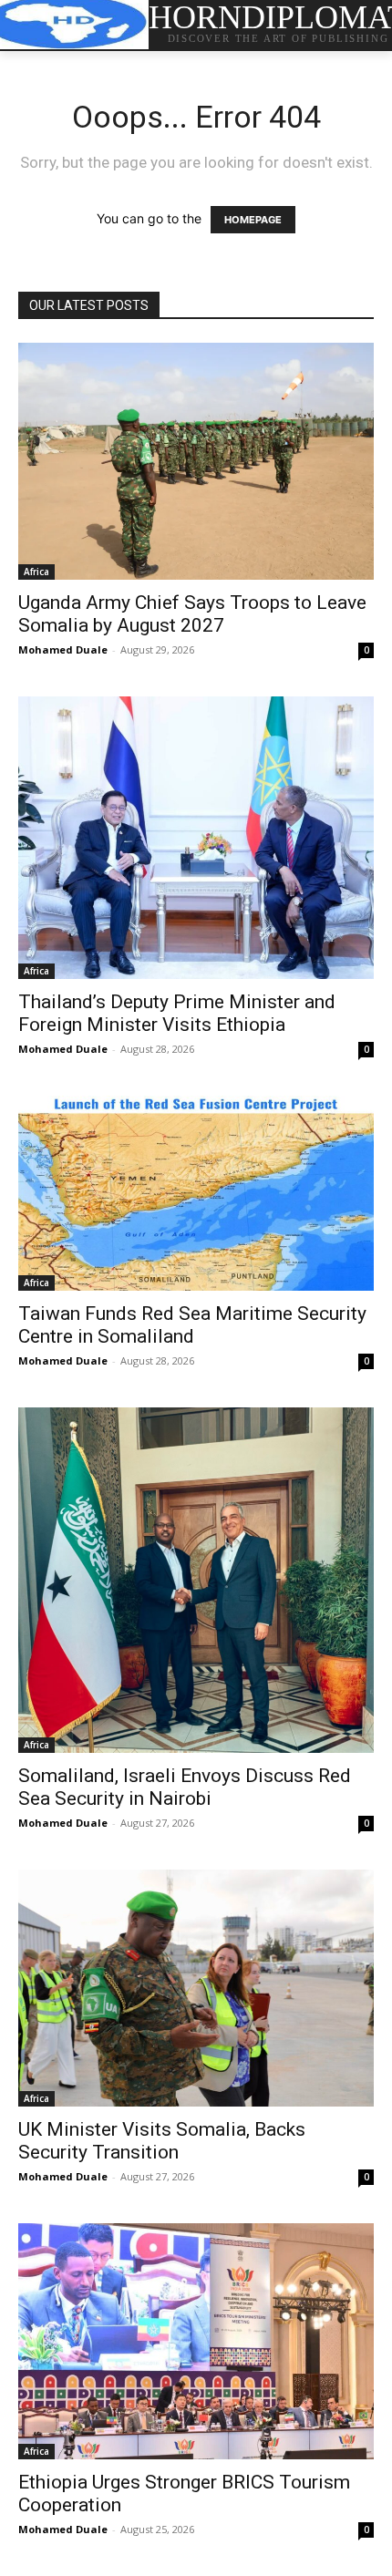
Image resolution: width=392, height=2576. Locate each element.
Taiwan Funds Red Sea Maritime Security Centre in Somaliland (192, 1325)
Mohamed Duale (63, 649)
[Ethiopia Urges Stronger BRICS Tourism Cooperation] (196, 2341)
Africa (36, 572)
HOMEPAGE (253, 220)
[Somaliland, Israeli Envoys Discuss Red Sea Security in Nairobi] (196, 1580)
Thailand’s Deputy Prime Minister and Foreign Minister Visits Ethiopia (177, 1013)
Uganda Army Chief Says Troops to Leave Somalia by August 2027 (192, 614)
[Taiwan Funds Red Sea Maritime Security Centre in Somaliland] (196, 1193)
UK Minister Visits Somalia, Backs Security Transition (162, 2141)
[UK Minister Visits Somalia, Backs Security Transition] (196, 1988)
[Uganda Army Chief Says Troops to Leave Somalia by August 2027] (196, 461)
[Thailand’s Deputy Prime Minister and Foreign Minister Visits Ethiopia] (196, 838)
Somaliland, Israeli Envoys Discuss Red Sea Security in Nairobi (185, 1787)
